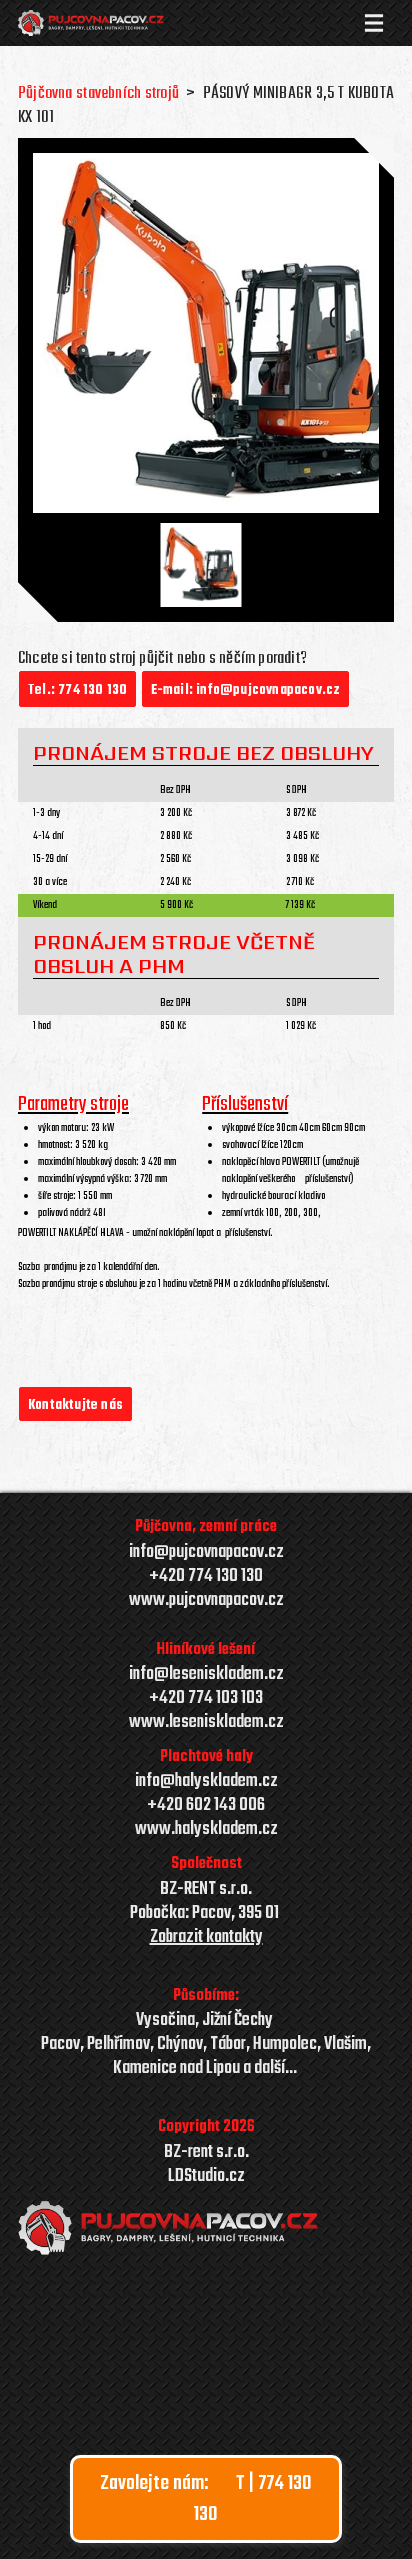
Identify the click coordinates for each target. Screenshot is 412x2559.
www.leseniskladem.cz (206, 1723)
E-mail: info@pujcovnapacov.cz (246, 690)
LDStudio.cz (206, 2177)
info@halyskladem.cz (206, 1782)
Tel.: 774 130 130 (77, 690)
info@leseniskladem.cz (206, 1674)
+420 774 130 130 (206, 1577)
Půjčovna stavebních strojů (98, 93)
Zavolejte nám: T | (206, 2499)
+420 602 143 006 (206, 1806)
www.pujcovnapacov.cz (206, 1601)
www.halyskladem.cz (206, 1830)
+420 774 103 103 (206, 1699)
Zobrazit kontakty (206, 1938)
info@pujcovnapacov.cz (206, 1553)
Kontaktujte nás (75, 1405)
